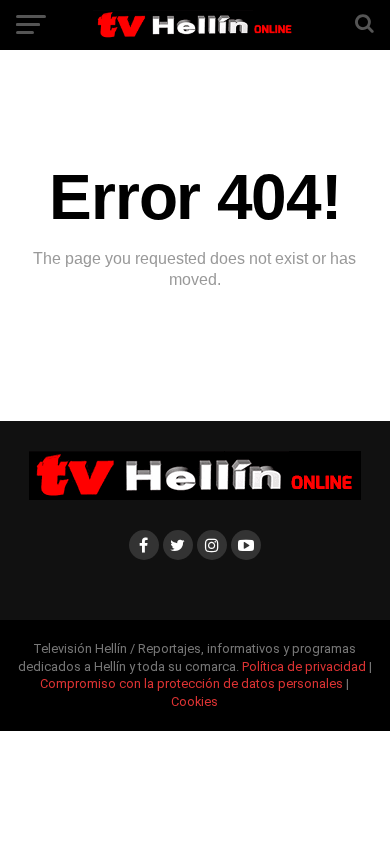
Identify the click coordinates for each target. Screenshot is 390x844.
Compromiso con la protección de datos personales (191, 683)
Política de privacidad (305, 666)
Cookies (194, 701)
